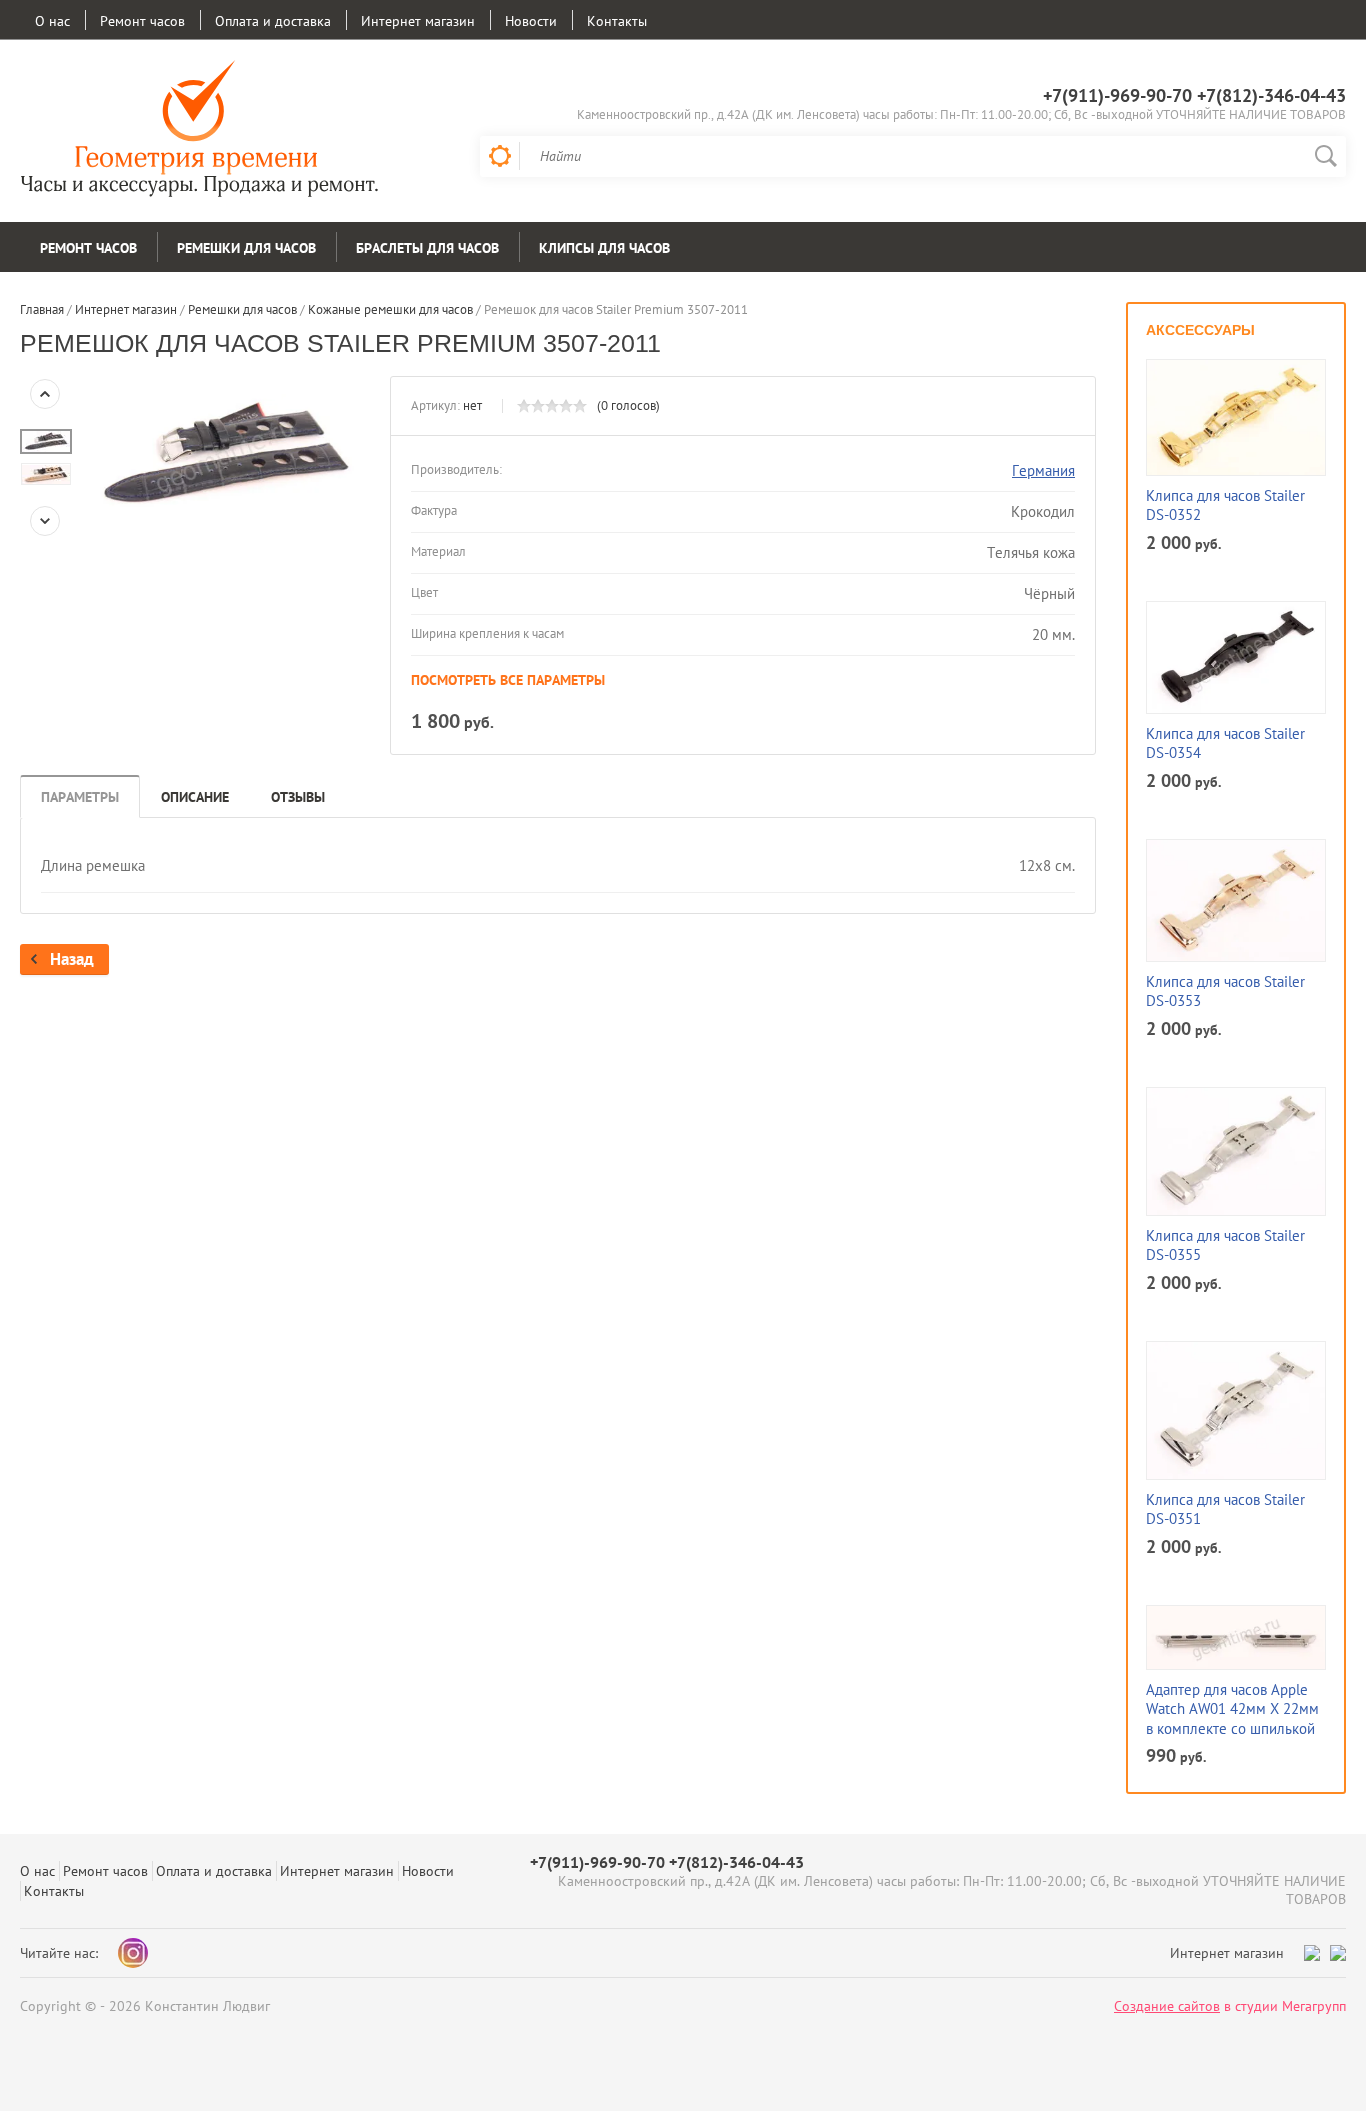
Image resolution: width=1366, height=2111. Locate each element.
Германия (1043, 470)
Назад (72, 959)
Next (45, 521)
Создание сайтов (1167, 2006)
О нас (52, 21)
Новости (531, 21)
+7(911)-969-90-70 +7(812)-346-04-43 (1194, 95)
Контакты (617, 21)
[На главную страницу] (200, 131)
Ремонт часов (142, 21)
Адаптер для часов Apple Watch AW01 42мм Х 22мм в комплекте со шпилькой (1232, 1709)
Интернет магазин (418, 21)
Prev (45, 394)
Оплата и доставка (273, 21)
